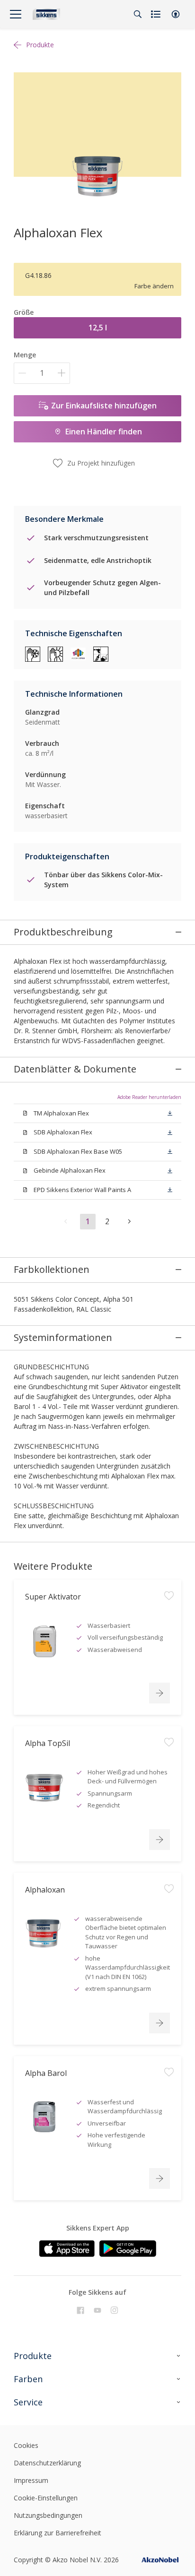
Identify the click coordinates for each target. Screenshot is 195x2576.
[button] (176, 14)
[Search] (138, 14)
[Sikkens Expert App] (67, 2249)
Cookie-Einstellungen (46, 2498)
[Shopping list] (157, 14)
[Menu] (16, 14)
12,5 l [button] (98, 328)
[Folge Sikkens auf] (80, 2310)
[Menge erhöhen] (62, 373)
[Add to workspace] (169, 1596)
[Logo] (46, 14)
